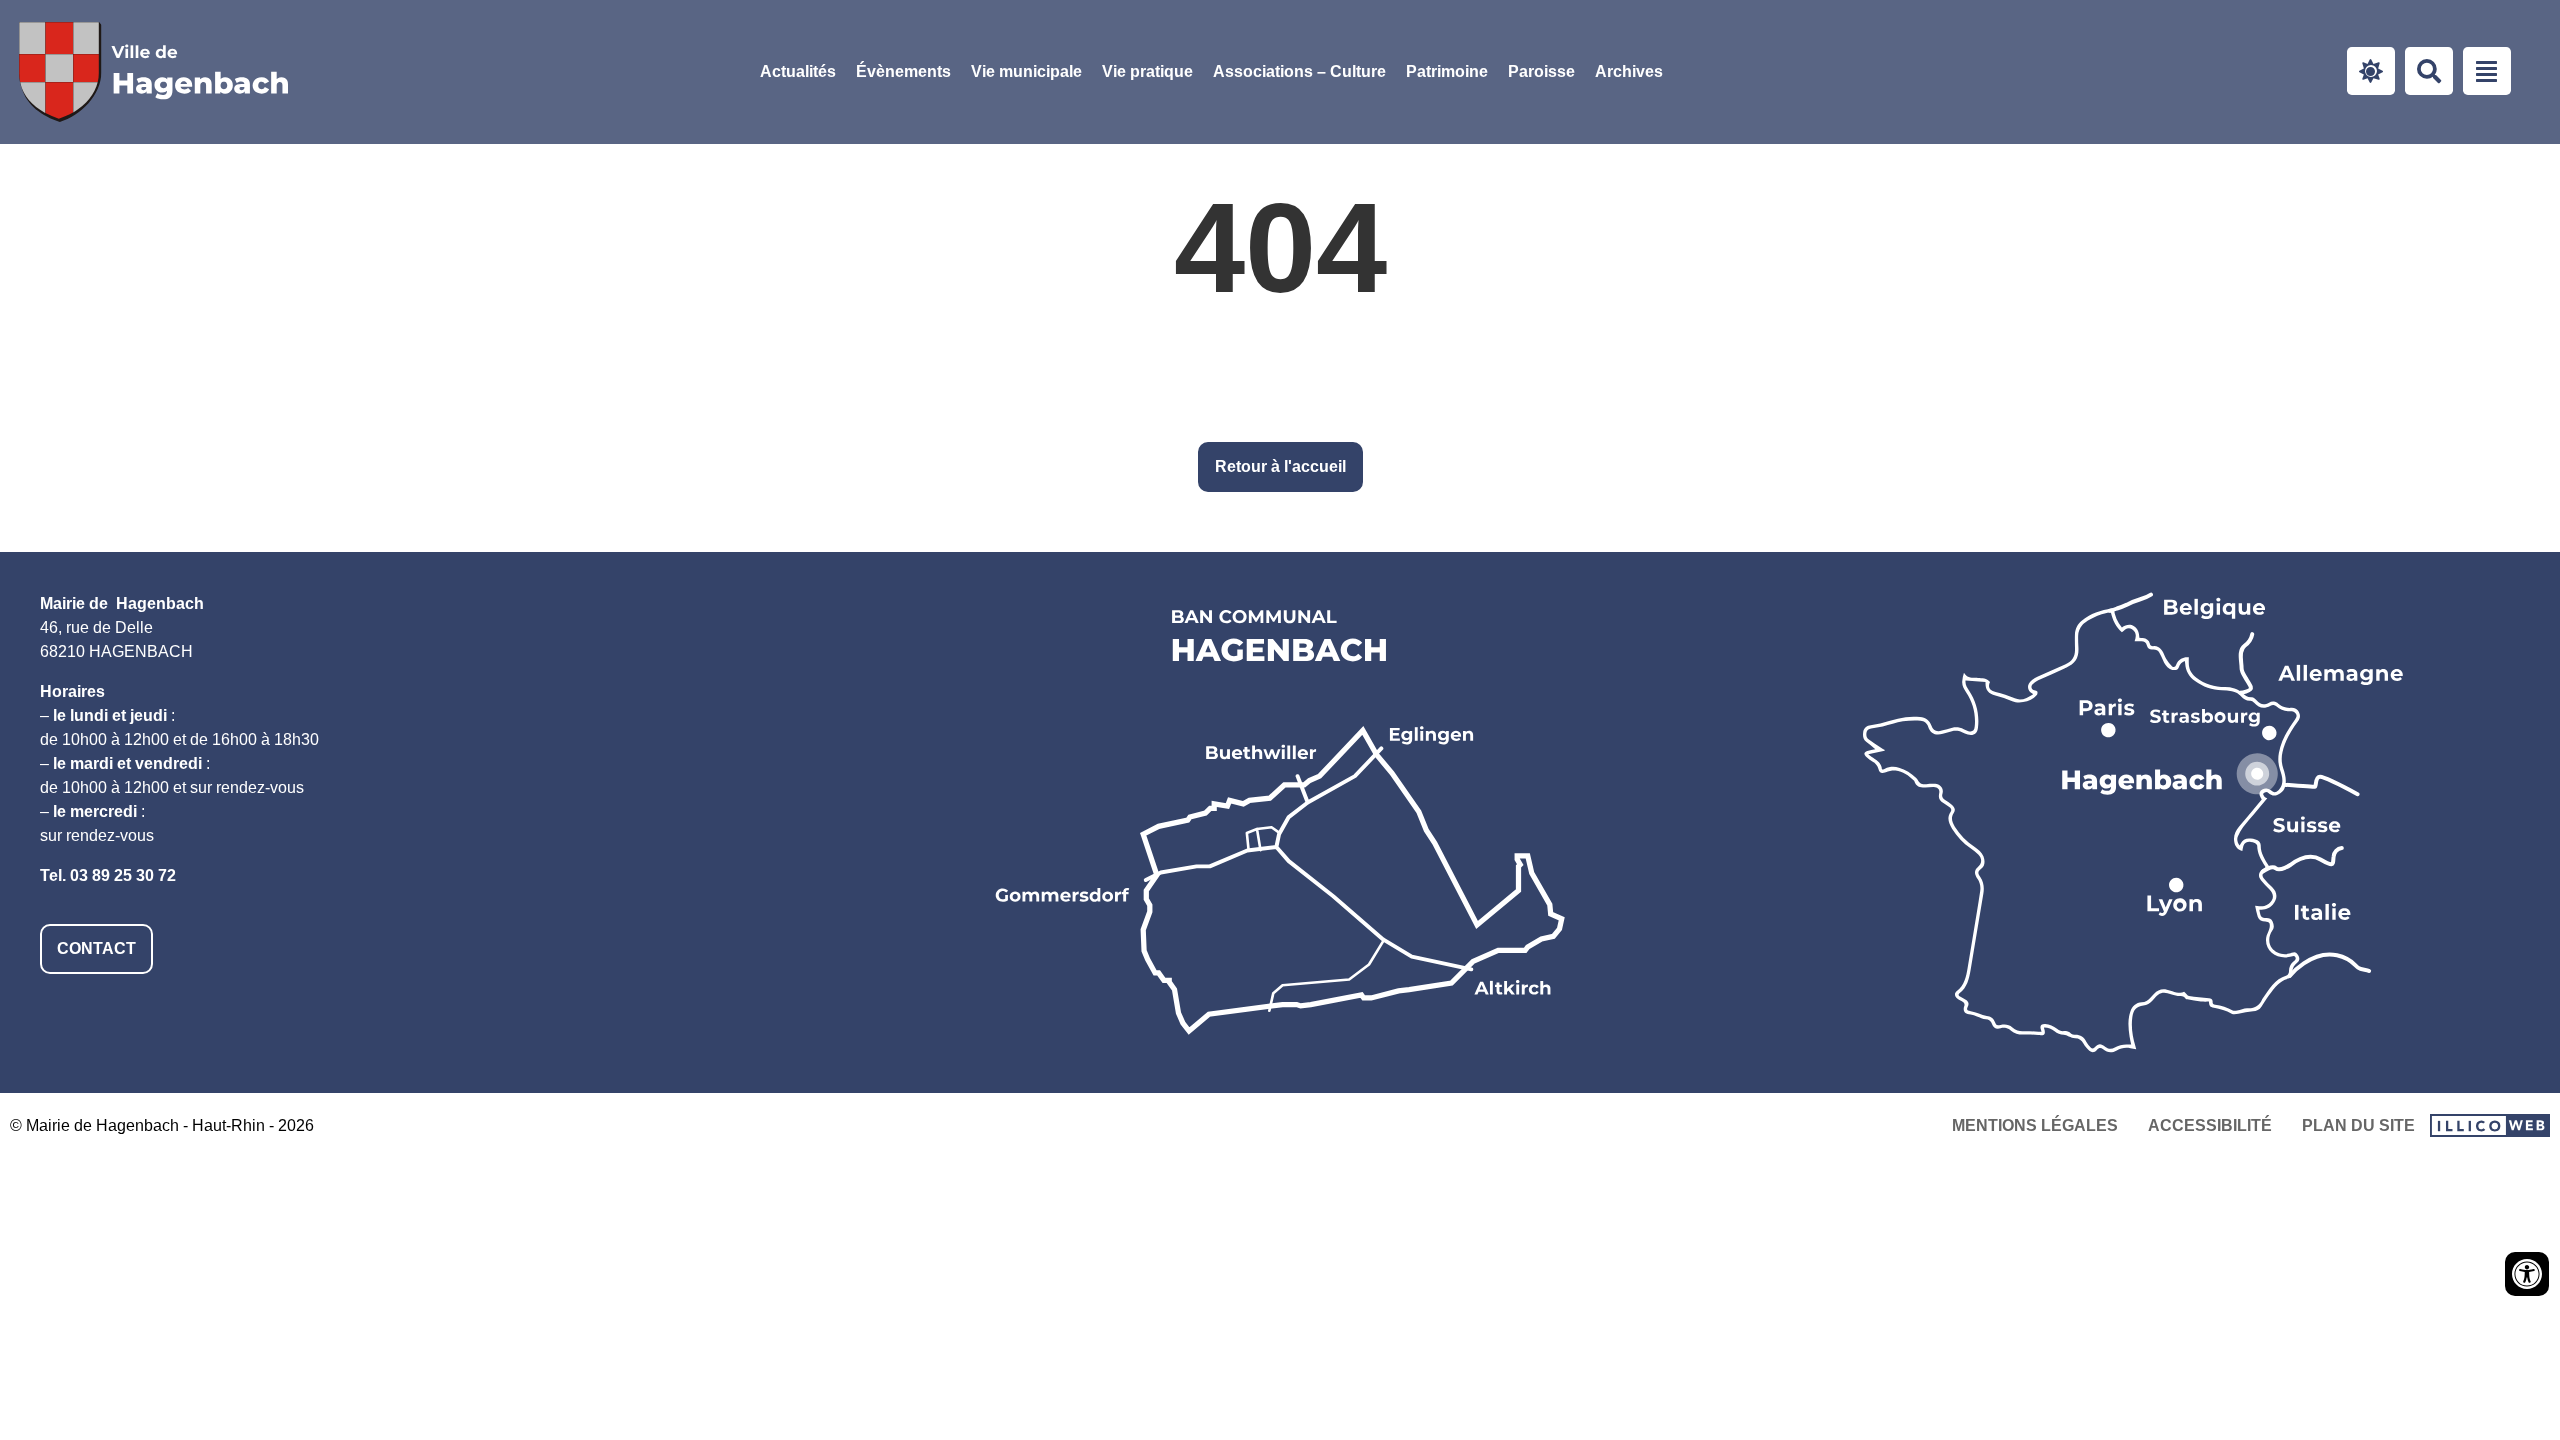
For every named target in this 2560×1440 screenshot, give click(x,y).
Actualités (798, 71)
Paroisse (1541, 71)
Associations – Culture (1299, 71)
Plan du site (2358, 1125)
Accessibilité (2210, 1125)
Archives (1629, 71)
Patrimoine (1447, 71)
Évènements (903, 71)
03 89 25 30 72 (123, 875)
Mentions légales (2035, 1125)
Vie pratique (1147, 71)
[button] (1026, 72)
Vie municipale (1026, 71)
